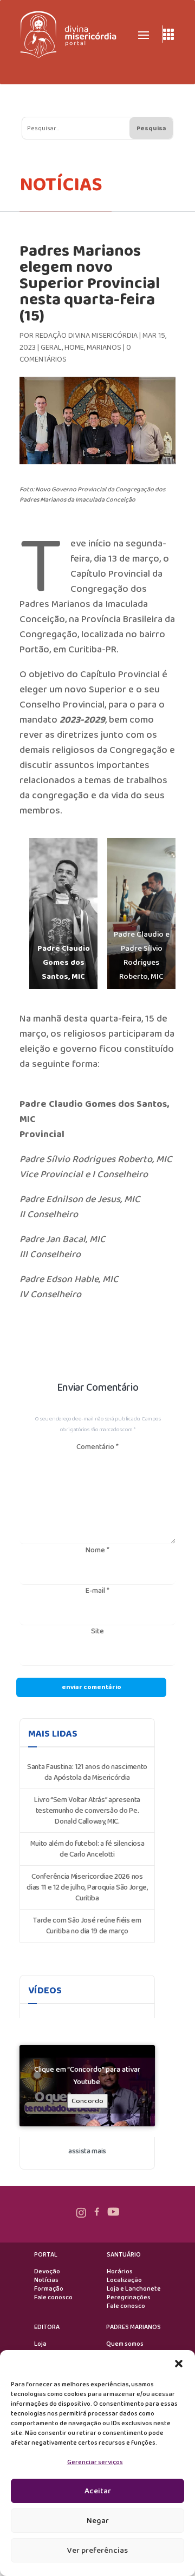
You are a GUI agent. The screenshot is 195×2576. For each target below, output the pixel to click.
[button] (179, 2364)
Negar (98, 2521)
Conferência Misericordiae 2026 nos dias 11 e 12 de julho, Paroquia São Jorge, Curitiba (87, 1887)
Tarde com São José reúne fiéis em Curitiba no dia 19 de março (87, 1926)
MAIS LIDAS (53, 1734)
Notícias (46, 2280)
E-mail (97, 1591)
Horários (120, 2272)
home (74, 348)
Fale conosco (53, 2298)
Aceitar (98, 2491)
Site (97, 1631)
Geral (51, 348)
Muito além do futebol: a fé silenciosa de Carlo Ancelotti (87, 1849)
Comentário (97, 1447)
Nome (97, 1550)
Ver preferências (97, 2551)
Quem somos (125, 2344)
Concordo (87, 2101)
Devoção (47, 2272)
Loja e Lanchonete (134, 2289)
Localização (124, 2280)
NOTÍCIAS (61, 185)
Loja (40, 2344)
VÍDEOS (45, 1991)
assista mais (87, 2151)
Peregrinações (129, 2298)
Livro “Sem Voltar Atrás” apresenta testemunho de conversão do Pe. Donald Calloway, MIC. (87, 1811)
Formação (49, 2289)
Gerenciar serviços (95, 2462)
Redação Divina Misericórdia (86, 336)
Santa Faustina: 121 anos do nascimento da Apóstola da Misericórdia (87, 1772)
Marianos (104, 348)
